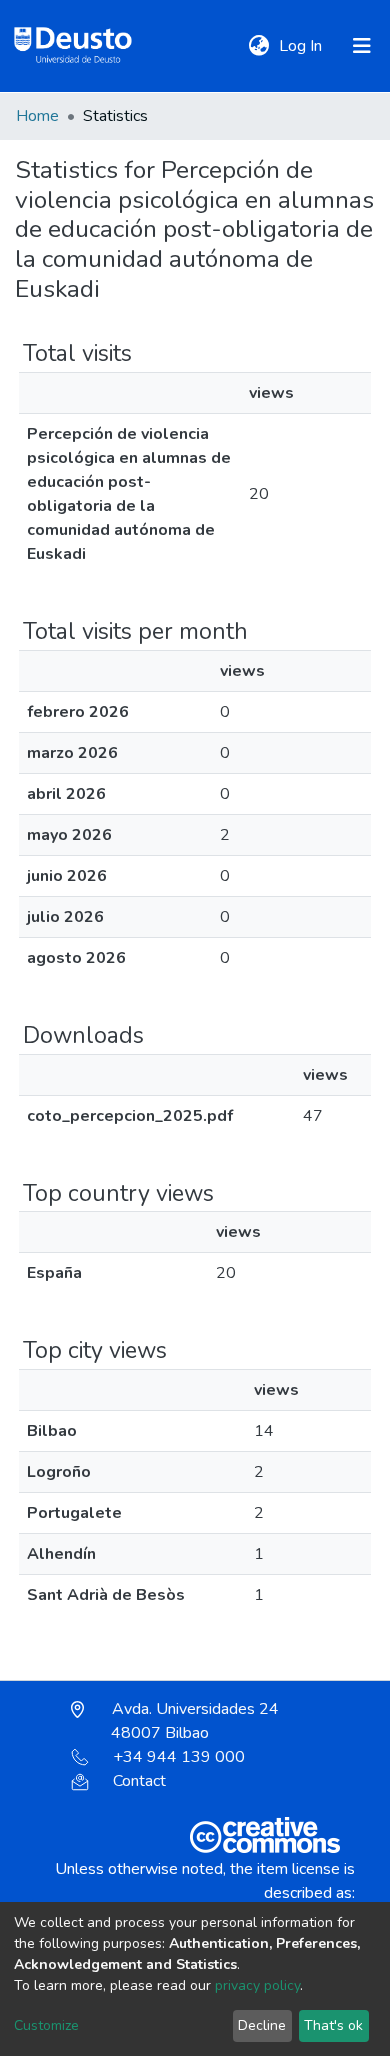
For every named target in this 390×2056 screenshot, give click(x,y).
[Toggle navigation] (362, 46)
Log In (302, 46)
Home (37, 116)
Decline (262, 2025)
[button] (258, 46)
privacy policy (257, 1985)
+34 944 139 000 (179, 1757)
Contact (139, 1781)
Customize (46, 2025)
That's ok (333, 2025)
